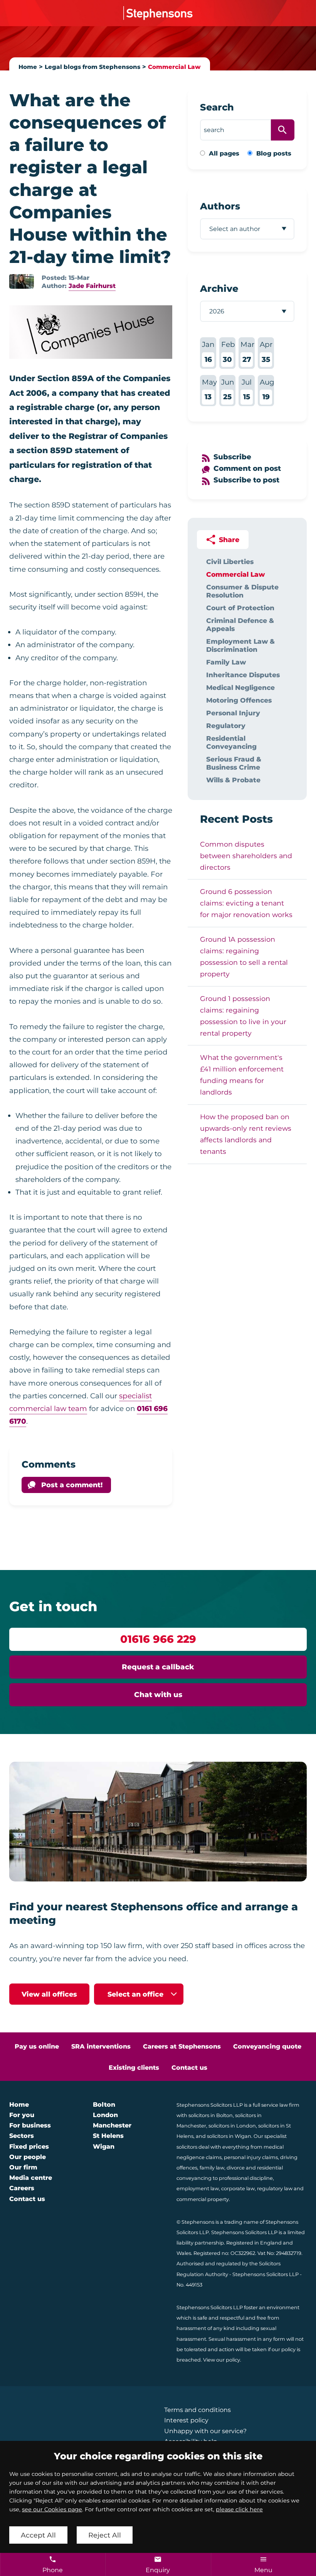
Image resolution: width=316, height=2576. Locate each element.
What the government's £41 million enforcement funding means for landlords (242, 1075)
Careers (22, 2188)
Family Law (226, 662)
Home (28, 67)
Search (217, 107)
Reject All (105, 2535)
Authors (220, 206)
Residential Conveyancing (231, 742)
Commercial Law (174, 67)
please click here (239, 2509)
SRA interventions (101, 2046)
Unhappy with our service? (205, 2431)
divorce (236, 2168)
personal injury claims (251, 2157)
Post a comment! (72, 1485)
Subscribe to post (246, 480)
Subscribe (232, 457)
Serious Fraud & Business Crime (234, 763)
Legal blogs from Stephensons (92, 67)
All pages (224, 153)
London (105, 2115)
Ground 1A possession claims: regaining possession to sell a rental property (244, 957)
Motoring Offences (239, 700)
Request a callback (158, 1667)
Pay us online (37, 2046)
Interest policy (186, 2420)
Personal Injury (233, 713)
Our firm (23, 2167)
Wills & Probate (233, 780)
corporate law (238, 2189)
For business (30, 2125)
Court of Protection (240, 608)
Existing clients (134, 2068)
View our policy (222, 2360)
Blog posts (274, 153)
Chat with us (158, 1695)
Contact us (189, 2068)
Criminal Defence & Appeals (240, 624)
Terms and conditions (197, 2410)
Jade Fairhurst (92, 286)
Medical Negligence (240, 687)
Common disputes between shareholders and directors (246, 856)
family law (212, 2168)
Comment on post (247, 468)
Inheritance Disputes (243, 675)
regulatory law (275, 2189)
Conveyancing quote (267, 2046)
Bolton (104, 2105)
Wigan (104, 2147)
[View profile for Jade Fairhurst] (22, 281)
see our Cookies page (52, 2509)
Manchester (112, 2125)
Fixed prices (29, 2147)
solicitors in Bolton (211, 2115)
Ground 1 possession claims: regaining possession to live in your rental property (243, 1016)
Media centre (31, 2178)
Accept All (38, 2535)
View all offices (49, 1994)
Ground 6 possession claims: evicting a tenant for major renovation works (246, 903)
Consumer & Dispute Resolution (242, 591)
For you (22, 2115)
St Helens (108, 2136)
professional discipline (246, 2178)
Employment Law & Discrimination (240, 645)
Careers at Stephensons (182, 2046)
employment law (198, 2189)
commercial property (203, 2199)
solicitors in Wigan (229, 2136)
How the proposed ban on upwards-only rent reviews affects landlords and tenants (246, 1134)
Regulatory (226, 726)
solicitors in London (232, 2126)
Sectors (22, 2136)
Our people (28, 2157)
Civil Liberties (230, 562)
